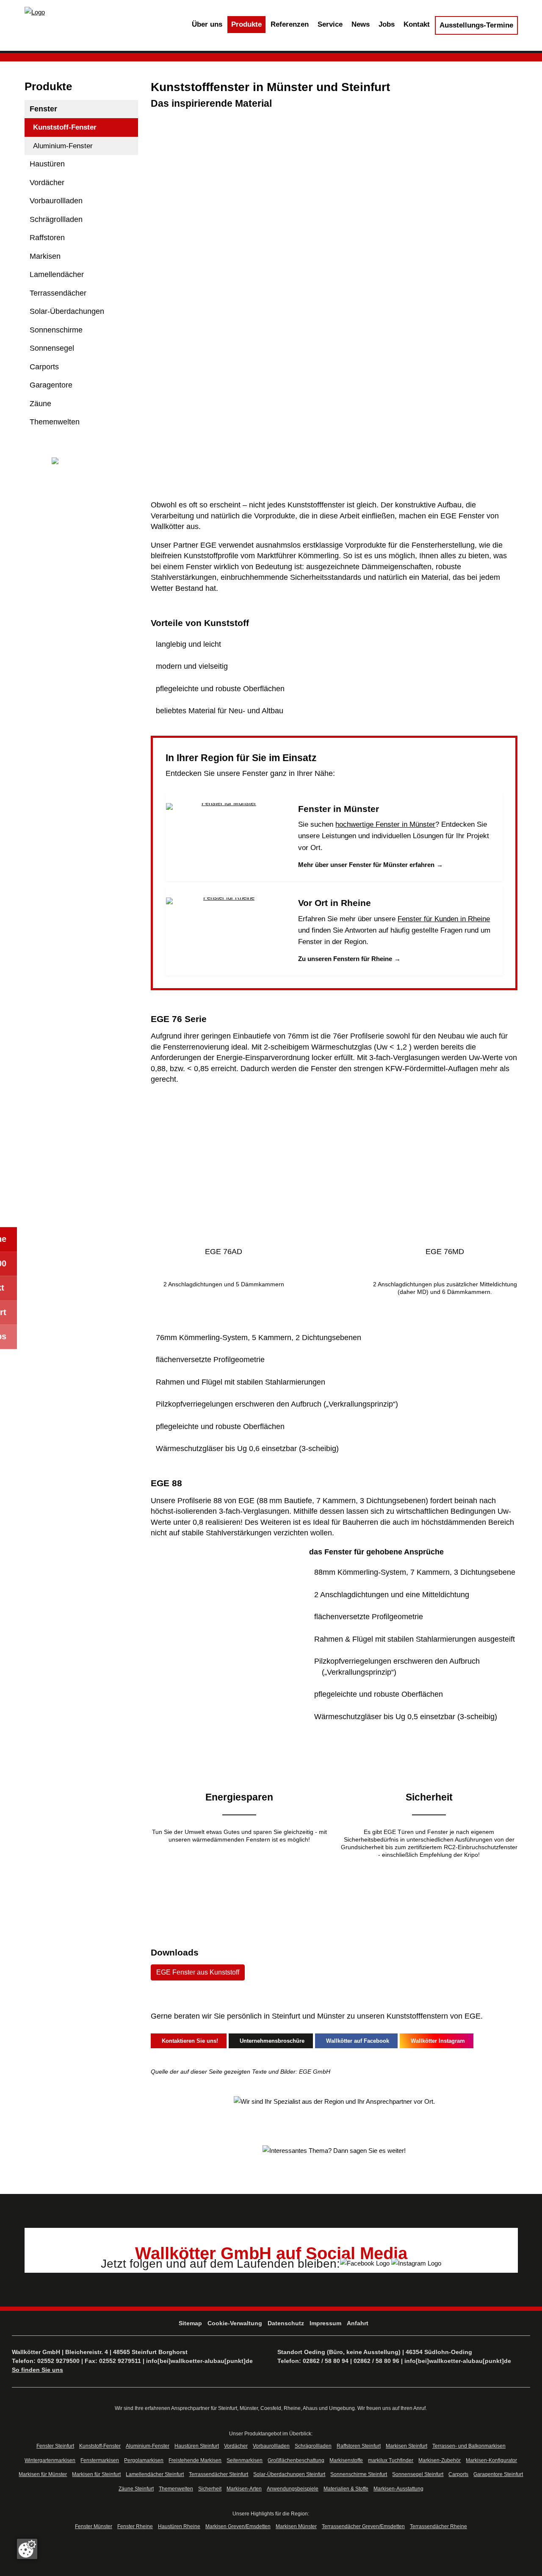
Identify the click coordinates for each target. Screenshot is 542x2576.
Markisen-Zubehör (440, 2460)
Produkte (246, 24)
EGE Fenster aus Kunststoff (198, 1972)
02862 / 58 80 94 (326, 2361)
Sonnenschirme (56, 330)
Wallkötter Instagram (436, 2041)
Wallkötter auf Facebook (356, 2041)
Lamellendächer (57, 274)
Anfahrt (358, 2323)
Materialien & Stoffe (346, 2489)
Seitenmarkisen (245, 2460)
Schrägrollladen (56, 219)
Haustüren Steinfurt (197, 2446)
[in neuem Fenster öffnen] (366, 2262)
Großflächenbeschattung (296, 2460)
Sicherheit (210, 2489)
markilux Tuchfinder (391, 2460)
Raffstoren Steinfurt (359, 2446)
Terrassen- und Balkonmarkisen (469, 2446)
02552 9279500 (58, 2361)
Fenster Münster (94, 2526)
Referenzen (290, 24)
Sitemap (190, 2323)
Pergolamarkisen (144, 2460)
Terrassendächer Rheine (438, 2526)
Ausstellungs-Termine (476, 25)
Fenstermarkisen (100, 2460)
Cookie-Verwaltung (235, 2323)
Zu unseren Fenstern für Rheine (349, 959)
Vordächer (47, 183)
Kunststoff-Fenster (65, 127)
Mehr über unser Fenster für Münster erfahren (371, 865)
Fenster (43, 109)
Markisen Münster (296, 2526)
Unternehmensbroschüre (270, 2041)
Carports (44, 367)
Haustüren (47, 164)
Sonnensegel (52, 348)
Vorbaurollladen (56, 201)
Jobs (387, 24)
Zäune (40, 404)
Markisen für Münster (43, 2474)
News (361, 24)
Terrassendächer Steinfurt (218, 2474)
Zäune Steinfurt (136, 2489)
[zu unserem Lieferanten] (82, 462)
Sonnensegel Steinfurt (418, 2474)
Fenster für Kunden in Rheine (444, 919)
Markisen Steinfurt (406, 2446)
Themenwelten (55, 422)
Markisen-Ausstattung (398, 2489)
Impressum (325, 2323)
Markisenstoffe (346, 2460)
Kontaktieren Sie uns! (188, 2041)
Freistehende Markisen (195, 2460)
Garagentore (51, 385)
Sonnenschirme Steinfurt (359, 2474)
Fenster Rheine (135, 2526)
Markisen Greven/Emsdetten (238, 2526)
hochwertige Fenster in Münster (385, 824)
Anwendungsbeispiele (293, 2489)
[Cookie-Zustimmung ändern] (27, 2549)
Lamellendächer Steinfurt (155, 2474)
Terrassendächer (58, 293)
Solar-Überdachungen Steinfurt (289, 2474)
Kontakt (417, 24)
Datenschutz (286, 2323)
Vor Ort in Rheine (335, 903)
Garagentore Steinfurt (498, 2474)
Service (330, 24)
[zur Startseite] (35, 12)
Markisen (45, 256)
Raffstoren (47, 238)
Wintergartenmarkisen (50, 2460)
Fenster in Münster (339, 809)
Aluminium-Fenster (63, 146)
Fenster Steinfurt (55, 2446)
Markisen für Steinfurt (96, 2474)
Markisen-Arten (244, 2489)
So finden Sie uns (37, 2370)
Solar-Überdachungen (67, 311)
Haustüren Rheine (179, 2526)
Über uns (207, 24)
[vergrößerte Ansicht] (223, 1167)
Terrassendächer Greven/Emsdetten (363, 2526)
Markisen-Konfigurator (491, 2460)
